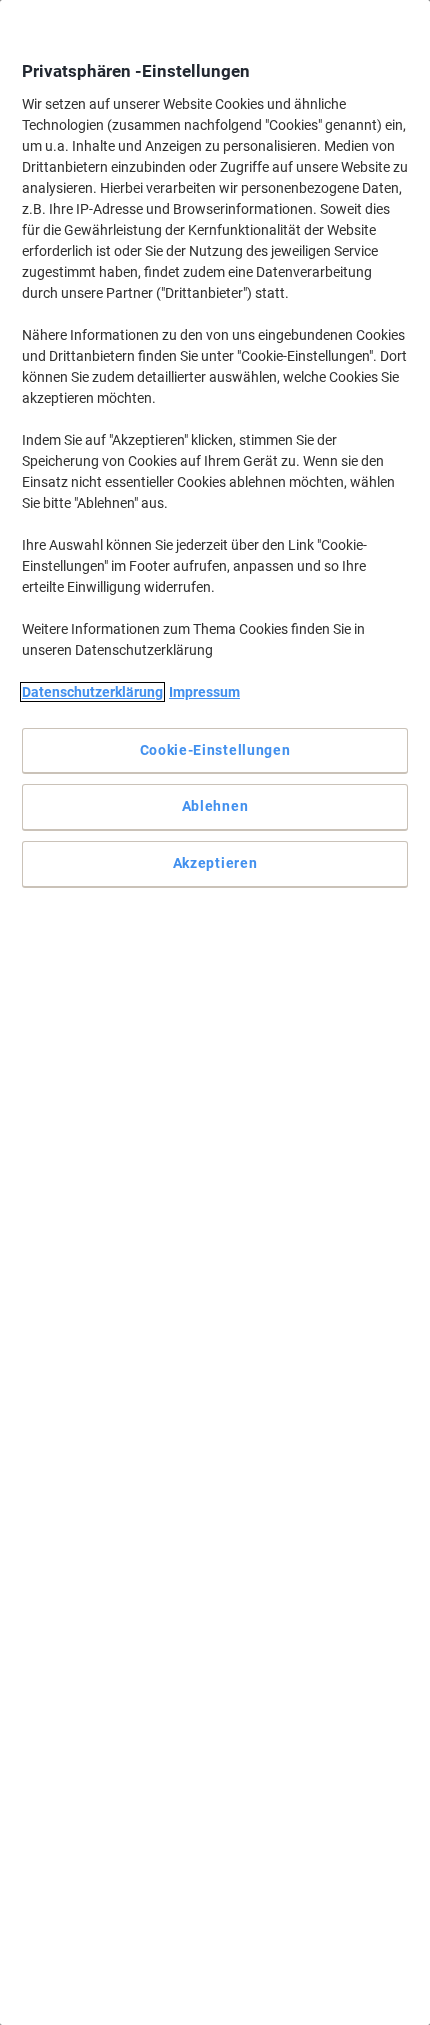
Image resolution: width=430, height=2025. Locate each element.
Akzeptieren (215, 863)
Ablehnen (215, 806)
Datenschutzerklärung (92, 692)
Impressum (204, 692)
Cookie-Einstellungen (215, 750)
